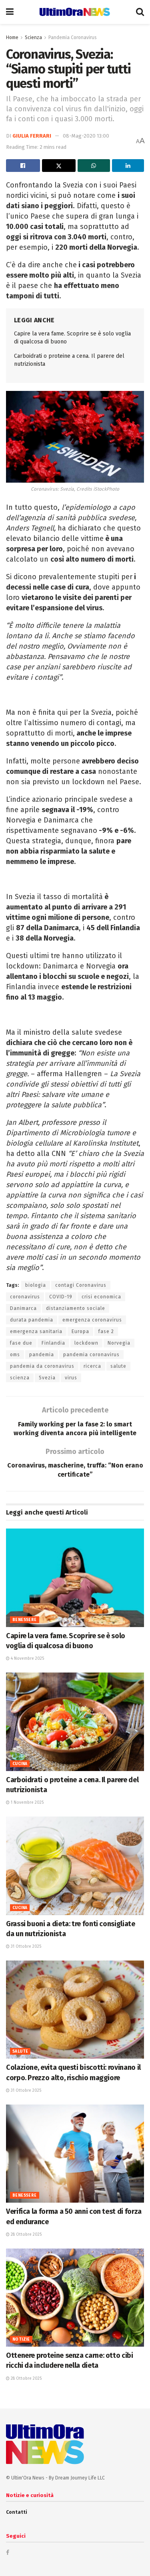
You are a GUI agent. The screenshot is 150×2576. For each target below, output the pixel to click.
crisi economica (101, 1297)
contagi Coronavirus (81, 1285)
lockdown (86, 1343)
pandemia (42, 1355)
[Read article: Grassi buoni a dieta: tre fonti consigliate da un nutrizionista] (75, 1866)
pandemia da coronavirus (42, 1366)
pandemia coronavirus (91, 1355)
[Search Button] (140, 12)
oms (15, 1355)
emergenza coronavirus (92, 1320)
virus (71, 1378)
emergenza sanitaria (36, 1331)
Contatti (17, 2512)
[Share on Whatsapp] (94, 166)
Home (12, 37)
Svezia (47, 1378)
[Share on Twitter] (59, 166)
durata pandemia (32, 1320)
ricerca (92, 1366)
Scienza (33, 37)
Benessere (25, 1620)
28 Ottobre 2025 (26, 2235)
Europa (80, 1331)
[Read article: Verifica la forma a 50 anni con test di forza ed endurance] (75, 2154)
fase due (21, 1343)
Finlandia (53, 1343)
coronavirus (25, 1297)
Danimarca (23, 1308)
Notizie (21, 2339)
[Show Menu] (10, 12)
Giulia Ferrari (32, 136)
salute (118, 1366)
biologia (36, 1285)
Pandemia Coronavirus (73, 37)
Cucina (20, 1764)
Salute (20, 2051)
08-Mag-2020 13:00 (86, 136)
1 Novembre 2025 (27, 1803)
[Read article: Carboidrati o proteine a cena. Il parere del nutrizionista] (75, 1722)
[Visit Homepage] (75, 12)
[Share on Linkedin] (128, 166)
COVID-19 (61, 1297)
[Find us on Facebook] (8, 2552)
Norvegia (119, 1343)
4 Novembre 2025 (27, 1659)
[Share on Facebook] (23, 166)
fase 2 (106, 1331)
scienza (20, 1378)
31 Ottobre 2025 (25, 1947)
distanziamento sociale (76, 1308)
